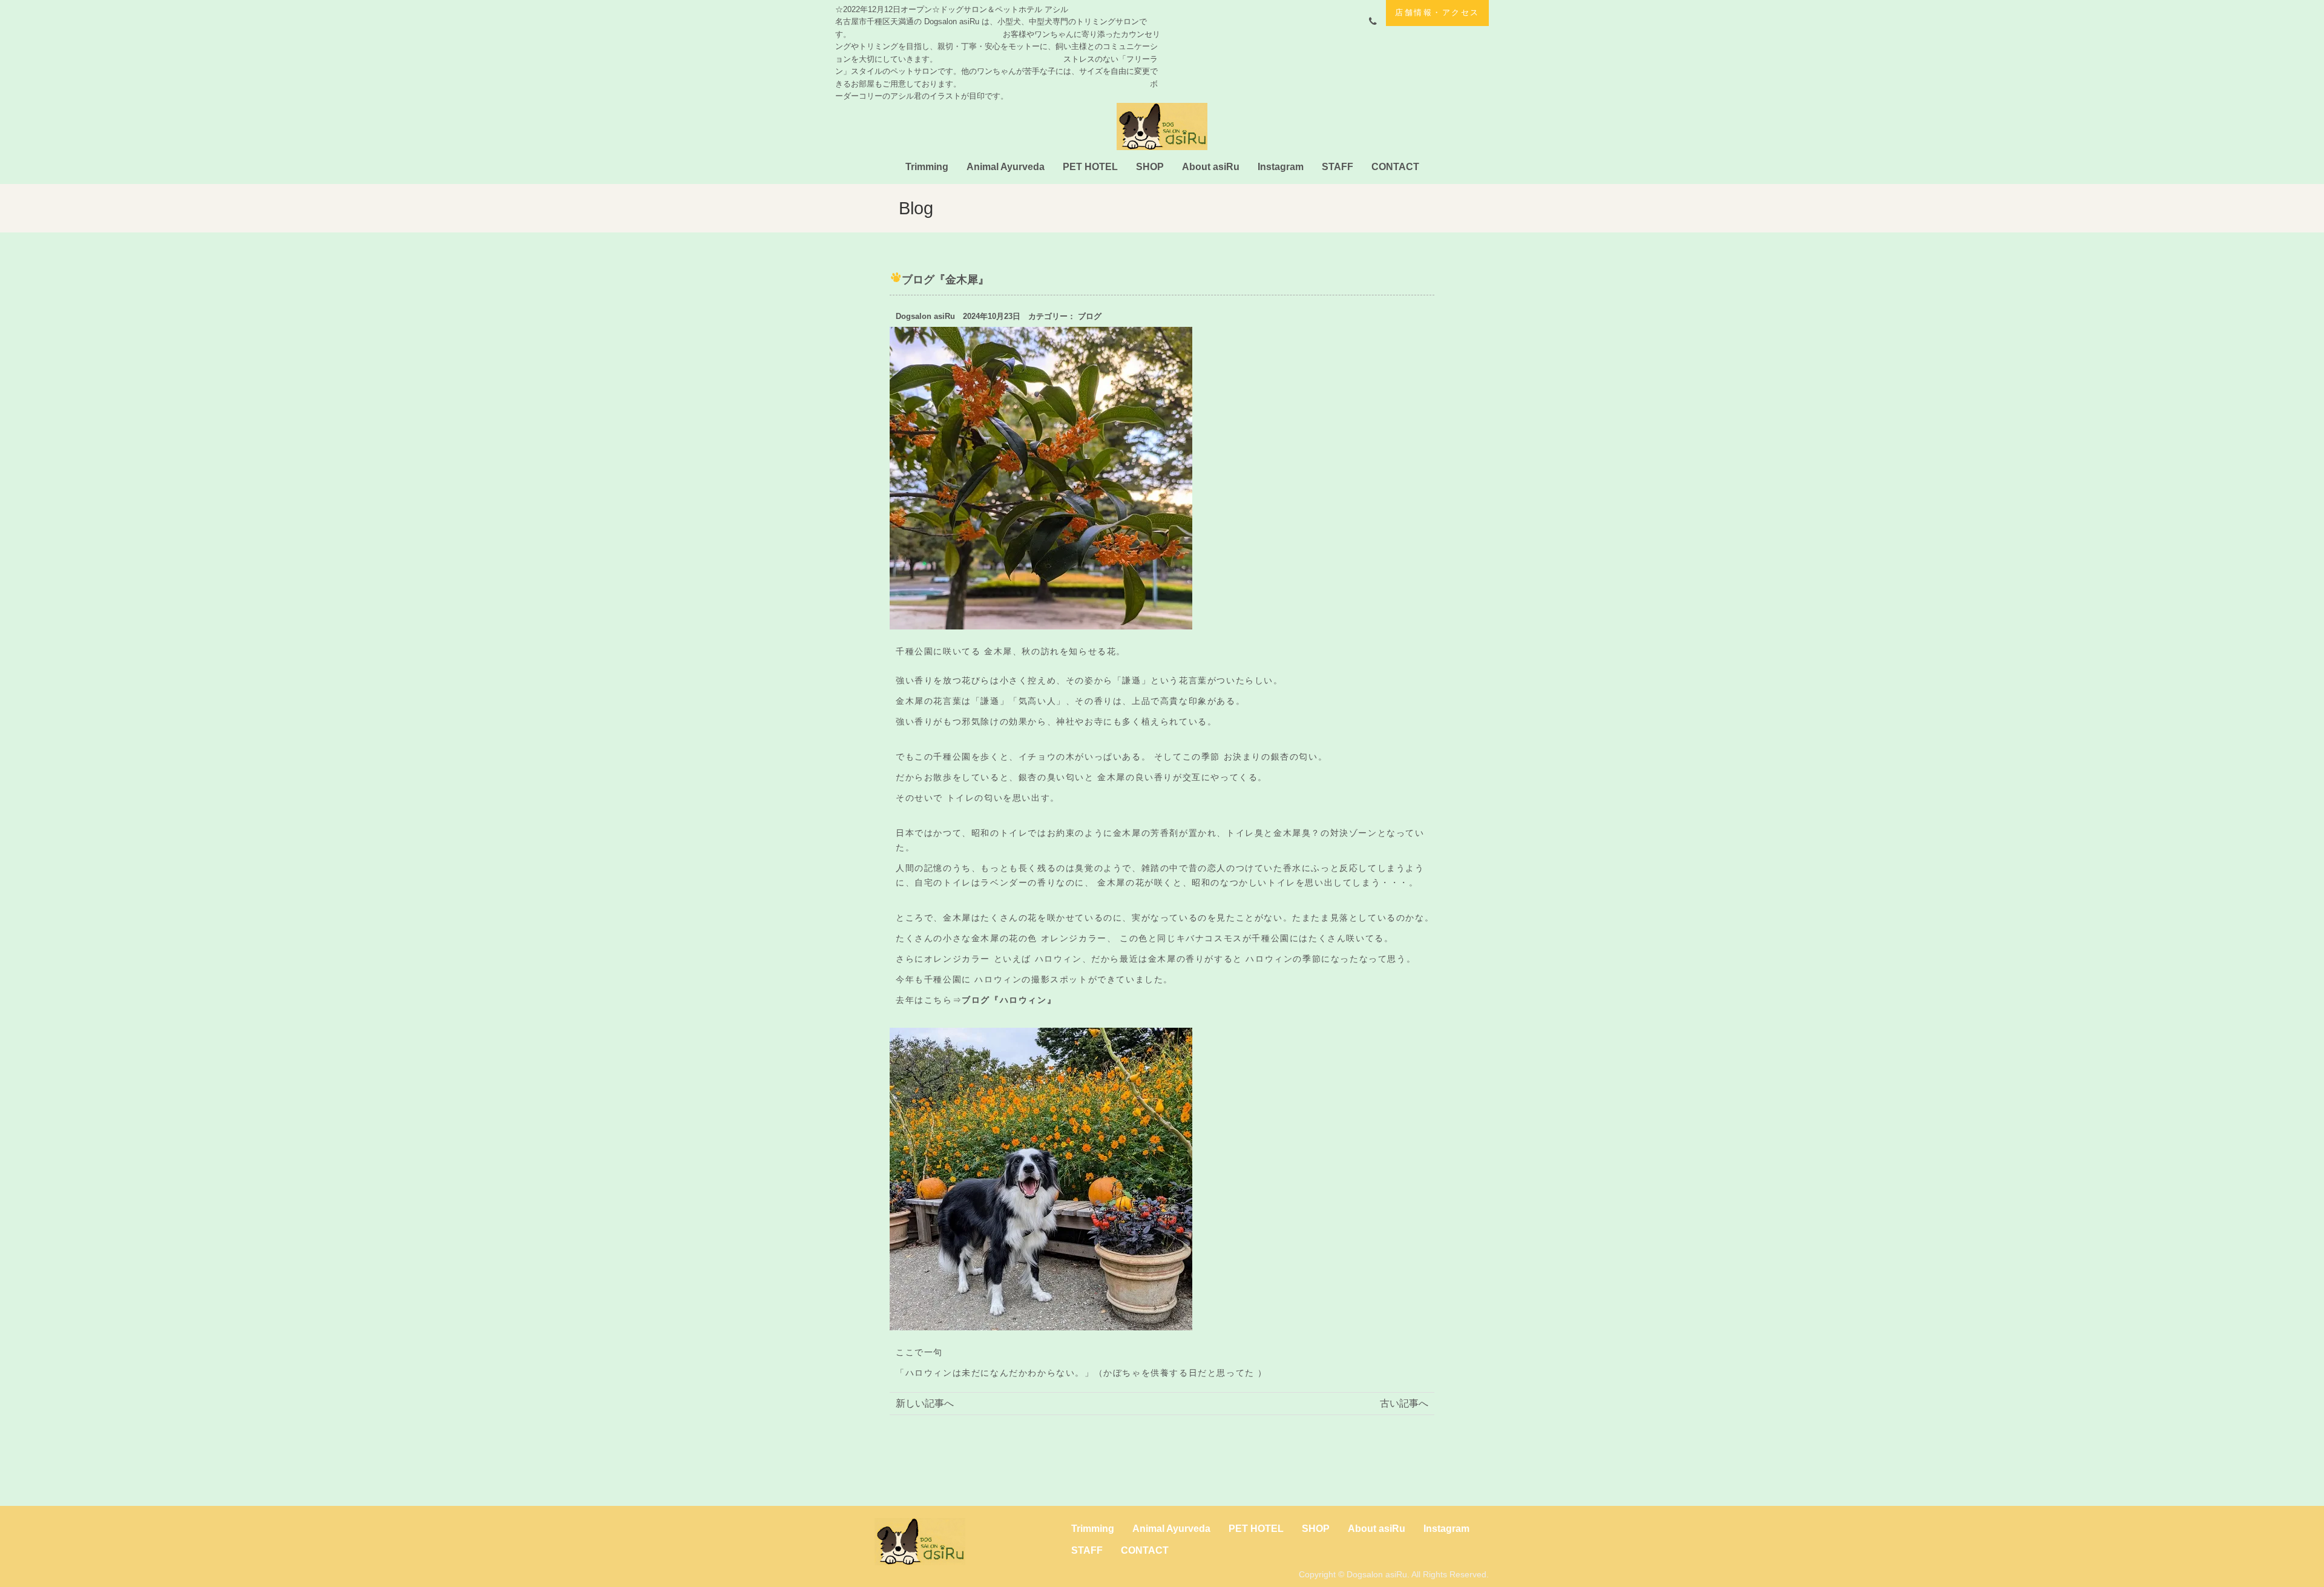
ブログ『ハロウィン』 (1009, 1000)
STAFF (1338, 167)
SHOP (1150, 167)
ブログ (1090, 316)
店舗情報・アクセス (1437, 12)
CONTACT (1395, 167)
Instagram (1281, 167)
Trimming (927, 167)
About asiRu (1211, 167)
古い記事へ (1404, 1403)
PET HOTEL (1090, 167)
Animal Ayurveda (1006, 167)
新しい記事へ (925, 1403)
